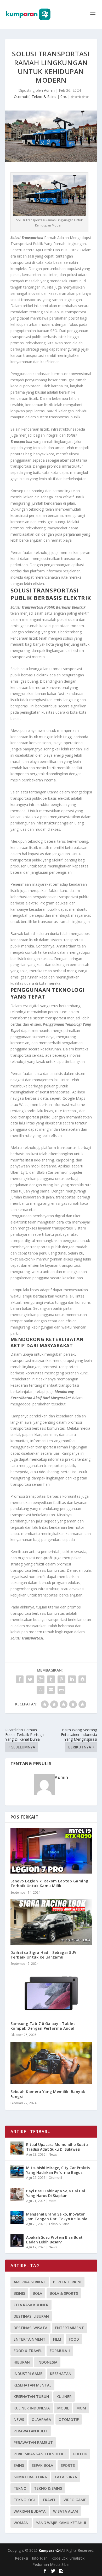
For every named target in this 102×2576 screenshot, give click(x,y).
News (53, 2154)
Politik (80, 2454)
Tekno (20, 2488)
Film (57, 2339)
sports (68, 2465)
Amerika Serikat (30, 2282)
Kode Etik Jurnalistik (68, 2558)
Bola (37, 2293)
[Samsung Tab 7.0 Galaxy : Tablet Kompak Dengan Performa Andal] (51, 1993)
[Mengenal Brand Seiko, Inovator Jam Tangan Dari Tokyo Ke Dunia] (17, 2218)
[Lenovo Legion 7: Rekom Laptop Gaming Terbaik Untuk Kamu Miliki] (51, 1851)
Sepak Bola (42, 2465)
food (74, 2339)
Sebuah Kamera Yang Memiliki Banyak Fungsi (48, 2094)
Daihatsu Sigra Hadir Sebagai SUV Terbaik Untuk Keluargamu (44, 1955)
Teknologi (24, 2500)
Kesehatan (61, 2374)
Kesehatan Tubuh (31, 2397)
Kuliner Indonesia (32, 2408)
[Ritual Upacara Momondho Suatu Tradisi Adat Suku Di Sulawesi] (17, 2148)
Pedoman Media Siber (51, 2564)
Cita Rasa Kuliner (31, 2305)
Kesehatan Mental (32, 2385)
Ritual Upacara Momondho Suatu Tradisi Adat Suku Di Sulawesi (57, 2147)
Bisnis (19, 2293)
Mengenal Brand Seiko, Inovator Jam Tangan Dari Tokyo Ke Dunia (57, 2216)
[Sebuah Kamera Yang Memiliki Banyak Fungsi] (51, 2063)
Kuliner (64, 2397)
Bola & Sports (64, 2293)
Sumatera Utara (30, 2477)
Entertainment (30, 2339)
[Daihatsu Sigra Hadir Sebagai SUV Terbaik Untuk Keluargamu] (51, 1922)
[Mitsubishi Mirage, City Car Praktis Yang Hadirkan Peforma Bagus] (17, 2171)
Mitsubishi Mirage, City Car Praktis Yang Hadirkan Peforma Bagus (58, 2170)
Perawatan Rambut (33, 2442)
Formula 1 (60, 2351)
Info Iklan (40, 2558)
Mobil (63, 2408)
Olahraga (41, 2419)
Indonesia (47, 2362)
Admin (49, 90)
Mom (52, 2201)
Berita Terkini (67, 2282)
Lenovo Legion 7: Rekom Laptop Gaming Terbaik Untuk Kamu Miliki (49, 1883)
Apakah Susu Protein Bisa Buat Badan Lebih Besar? (54, 2240)
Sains (19, 2465)
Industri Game (28, 2374)
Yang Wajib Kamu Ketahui (61, 2523)
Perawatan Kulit (31, 2431)
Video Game (75, 2500)
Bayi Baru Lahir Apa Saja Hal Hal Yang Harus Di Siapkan (56, 2193)
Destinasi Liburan (31, 2316)
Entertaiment (69, 2328)
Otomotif (22, 97)
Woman (21, 2523)
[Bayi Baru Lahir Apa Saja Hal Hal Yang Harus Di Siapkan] (17, 2194)
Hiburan (22, 2362)
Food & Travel (28, 2351)
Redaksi (21, 2558)
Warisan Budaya (30, 2511)
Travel (49, 2500)
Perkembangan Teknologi (40, 2454)
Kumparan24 (50, 2550)
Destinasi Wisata (30, 2328)
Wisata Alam (66, 2511)
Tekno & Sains (44, 97)
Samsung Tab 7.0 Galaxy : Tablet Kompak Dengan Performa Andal (43, 2026)
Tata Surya (66, 2477)
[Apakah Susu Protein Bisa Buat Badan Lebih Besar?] (17, 2241)
